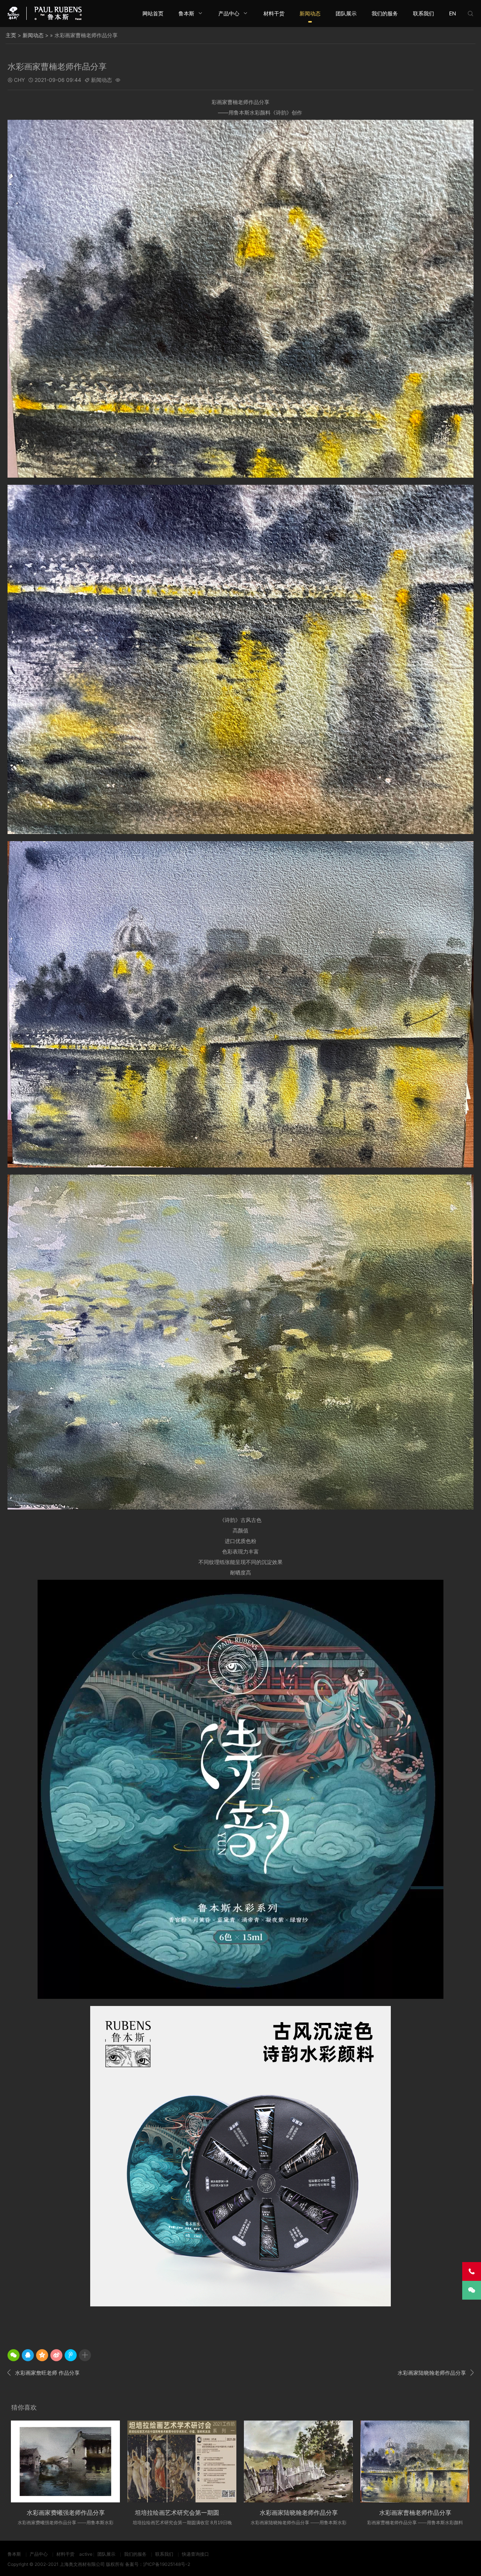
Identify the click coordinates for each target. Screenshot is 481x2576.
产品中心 (229, 13)
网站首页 (153, 13)
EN (453, 13)
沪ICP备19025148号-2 (167, 2564)
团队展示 (346, 13)
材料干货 (274, 13)
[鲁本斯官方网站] (45, 13)
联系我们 (424, 13)
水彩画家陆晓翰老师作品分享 (436, 2372)
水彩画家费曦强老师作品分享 (66, 2513)
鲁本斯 (186, 13)
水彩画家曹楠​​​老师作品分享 (415, 2513)
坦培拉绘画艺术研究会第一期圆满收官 (186, 2513)
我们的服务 (385, 13)
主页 (11, 35)
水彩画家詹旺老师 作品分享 (44, 2372)
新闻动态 (310, 13)
